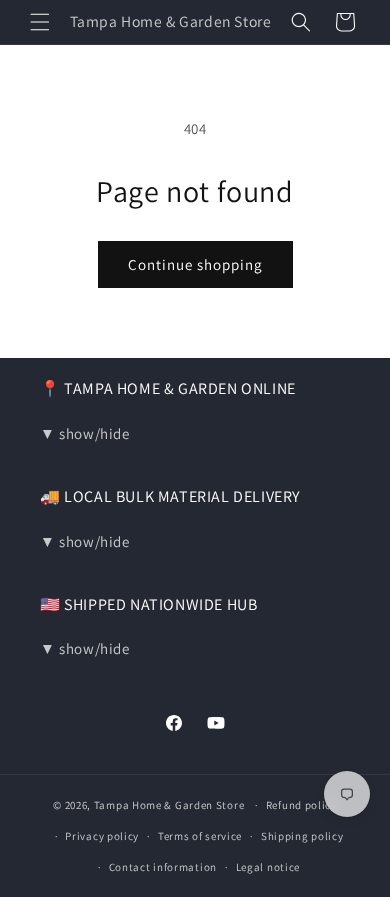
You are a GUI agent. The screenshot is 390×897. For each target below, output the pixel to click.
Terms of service (200, 836)
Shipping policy (302, 836)
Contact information (163, 867)
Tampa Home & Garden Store (169, 805)
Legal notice (268, 867)
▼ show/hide (85, 433)
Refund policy (301, 805)
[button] (40, 22)
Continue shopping (195, 264)
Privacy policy (102, 836)
